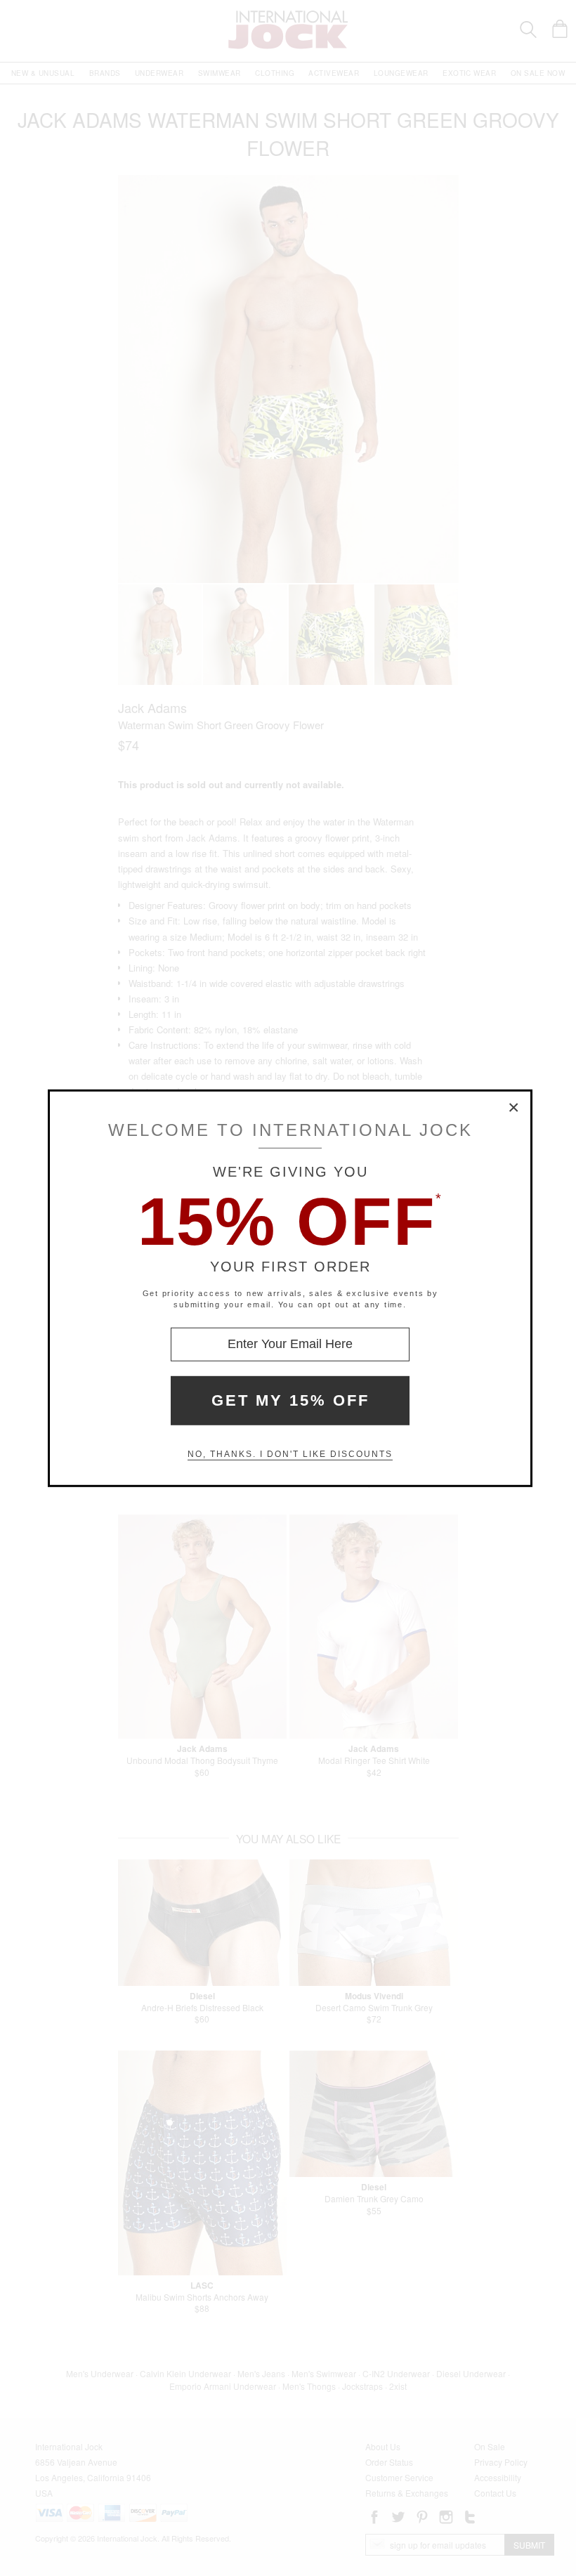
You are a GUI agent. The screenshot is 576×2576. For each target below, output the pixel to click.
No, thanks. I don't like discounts (290, 1454)
